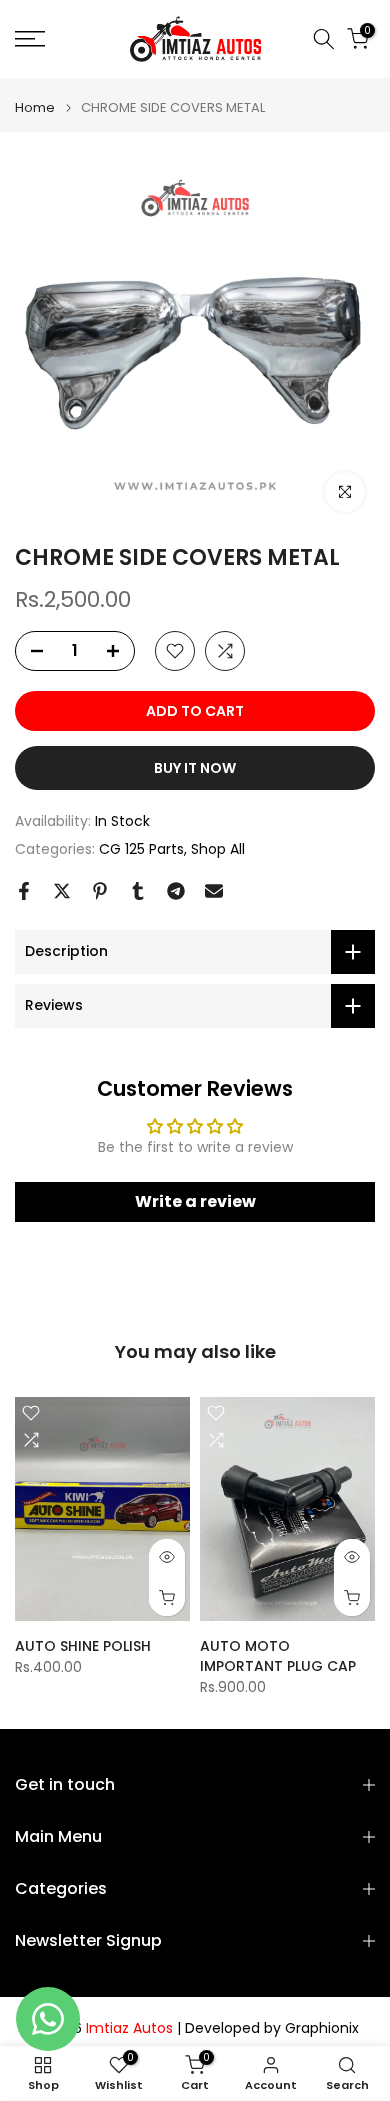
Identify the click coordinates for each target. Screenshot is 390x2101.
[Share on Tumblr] (138, 891)
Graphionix (322, 2028)
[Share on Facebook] (24, 891)
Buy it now (195, 768)
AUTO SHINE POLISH (83, 1645)
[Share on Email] (214, 891)
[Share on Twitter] (62, 891)
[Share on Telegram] (176, 891)
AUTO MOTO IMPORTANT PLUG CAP (278, 1655)
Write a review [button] (195, 1201)
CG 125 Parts (141, 849)
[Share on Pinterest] (100, 891)
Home (35, 107)
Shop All (218, 849)
